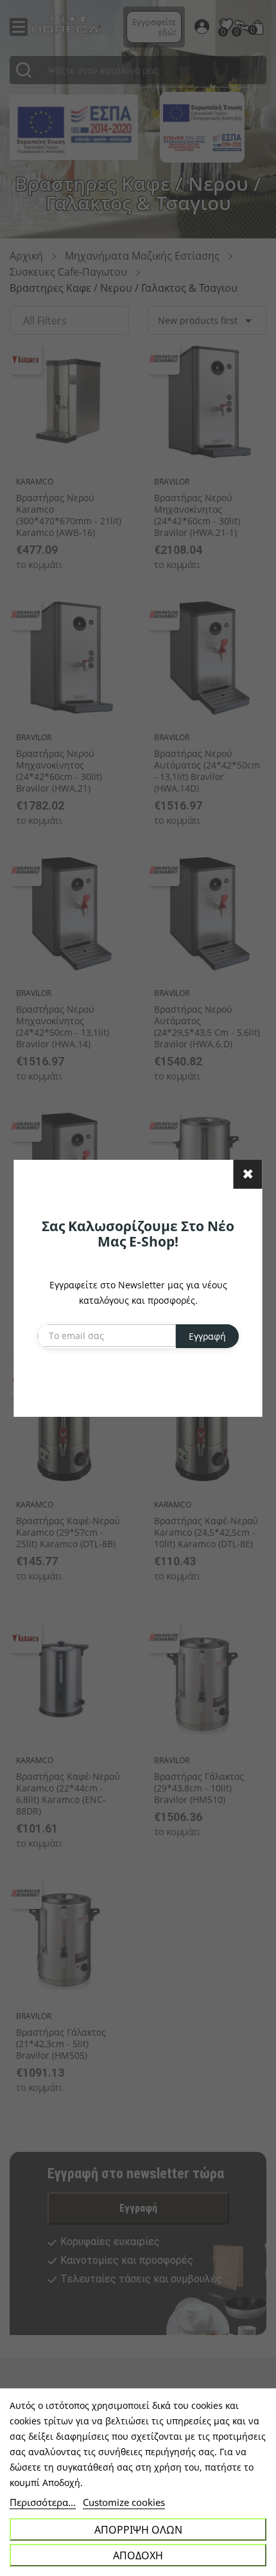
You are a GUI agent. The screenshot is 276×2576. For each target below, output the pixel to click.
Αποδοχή (138, 2555)
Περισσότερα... (43, 2502)
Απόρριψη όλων (138, 2530)
